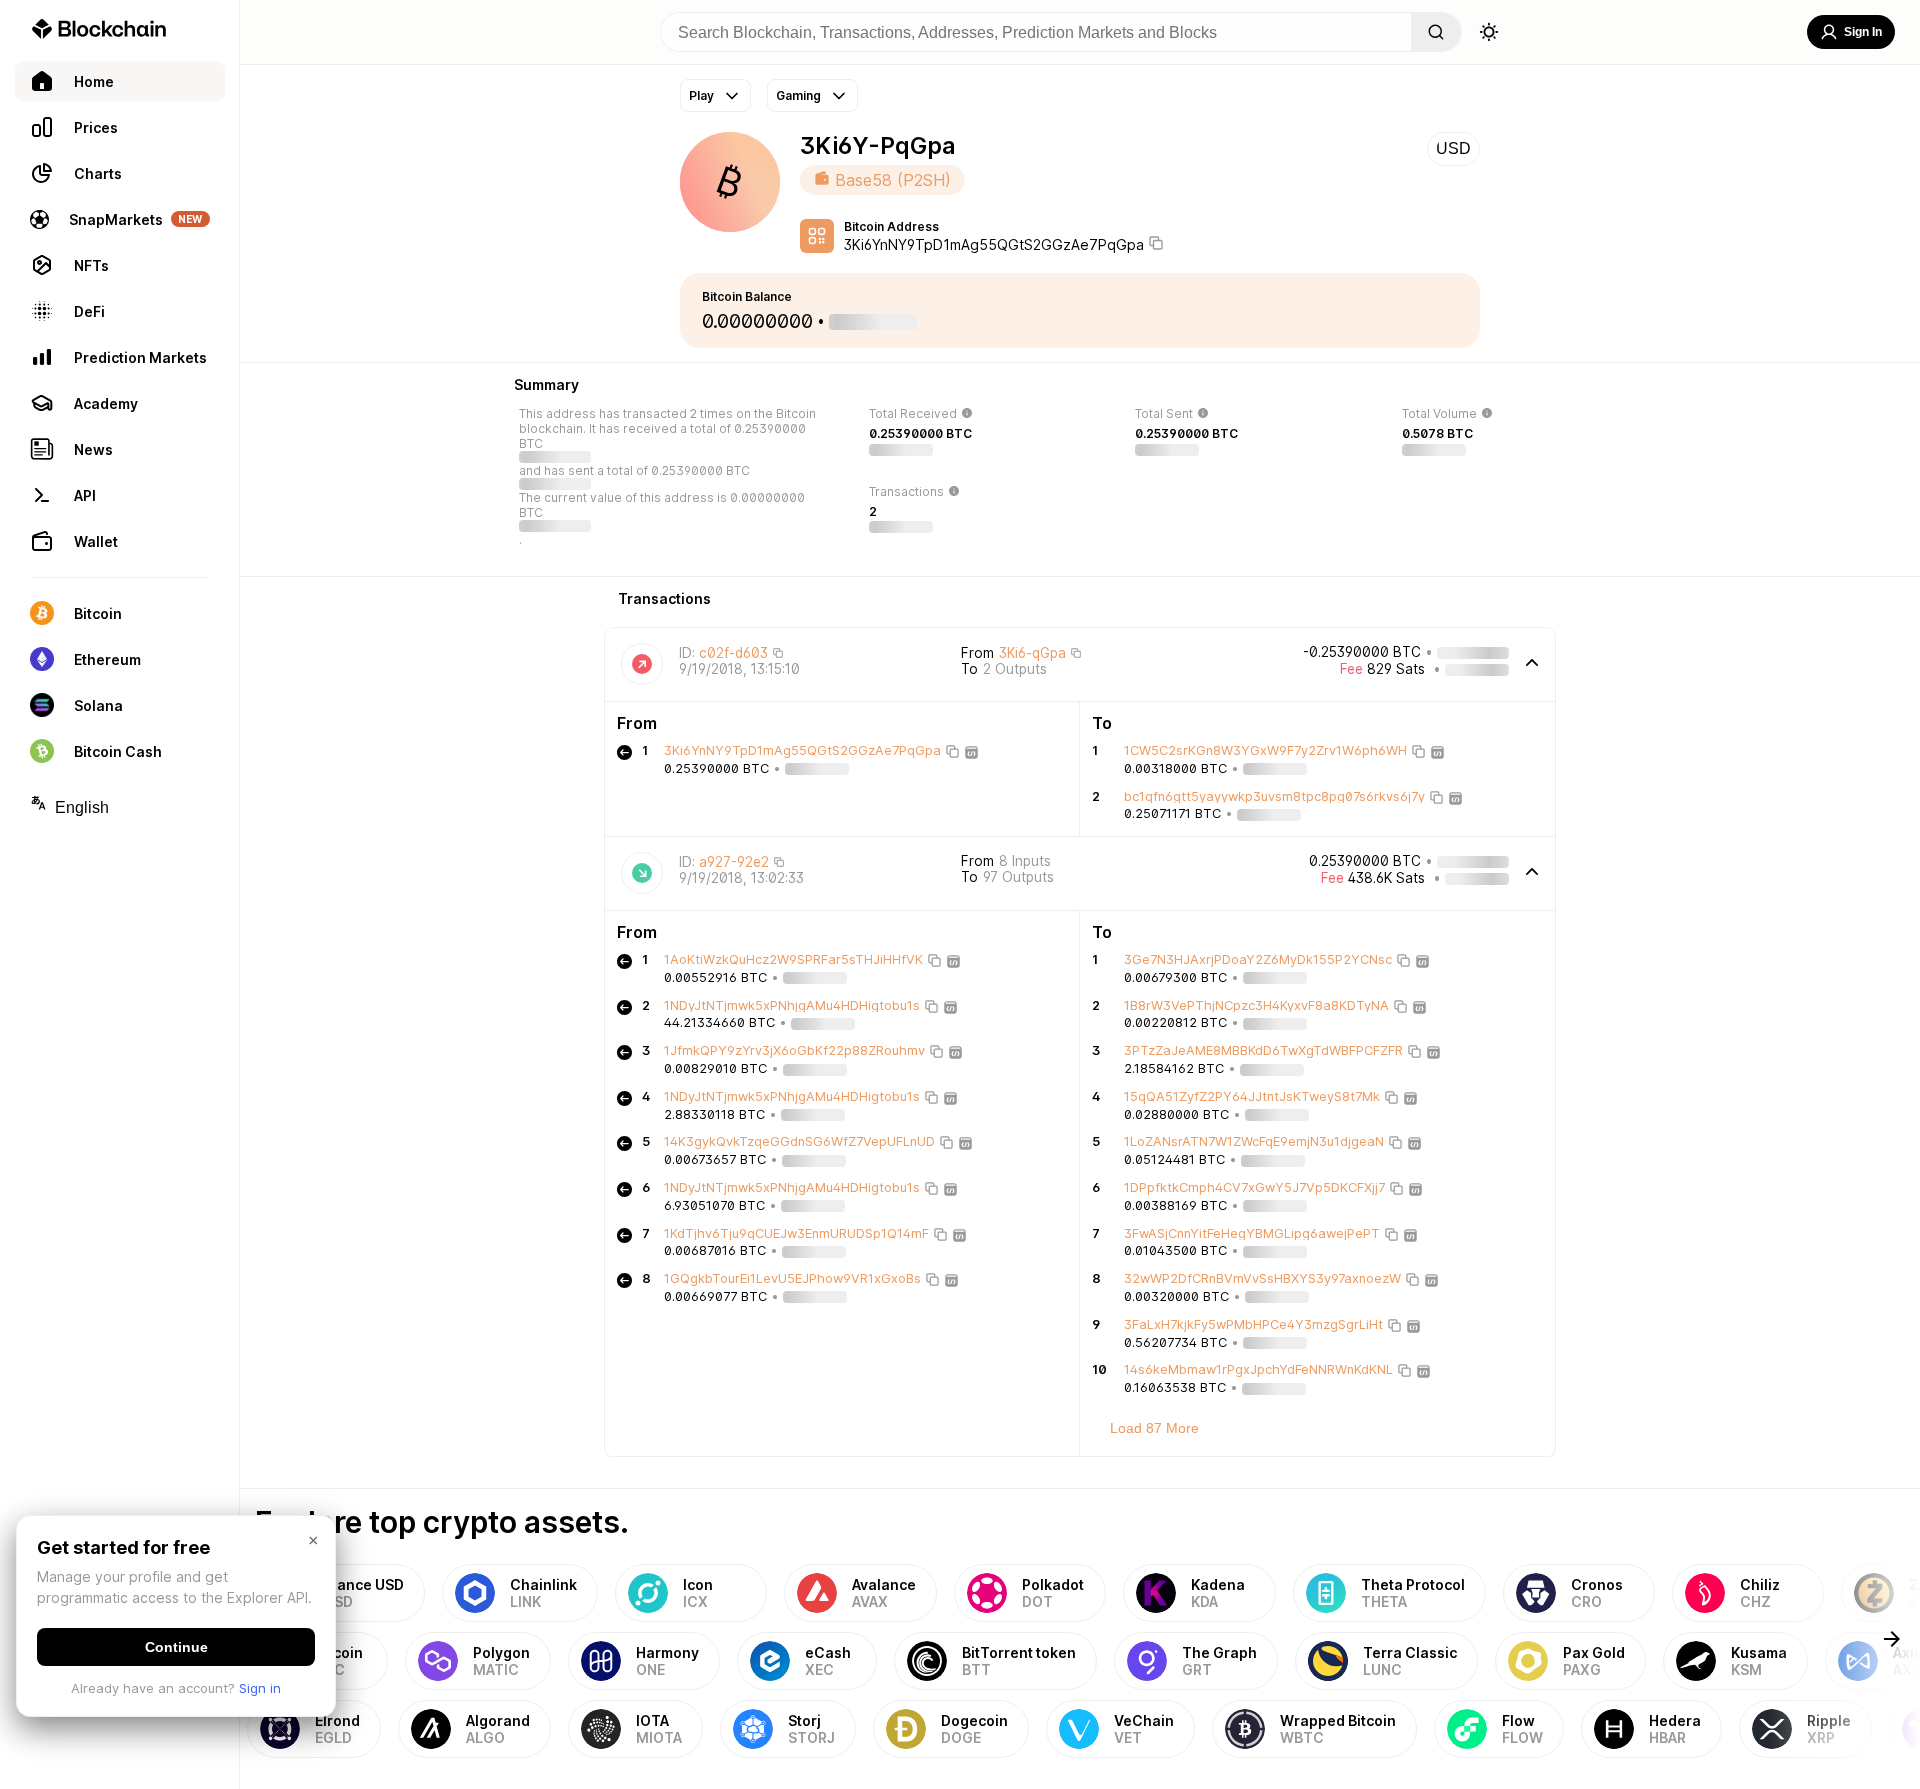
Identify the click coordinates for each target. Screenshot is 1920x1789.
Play (701, 95)
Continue (176, 1647)
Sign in (260, 1688)
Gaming (798, 95)
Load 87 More (1154, 1428)
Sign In (1863, 32)
